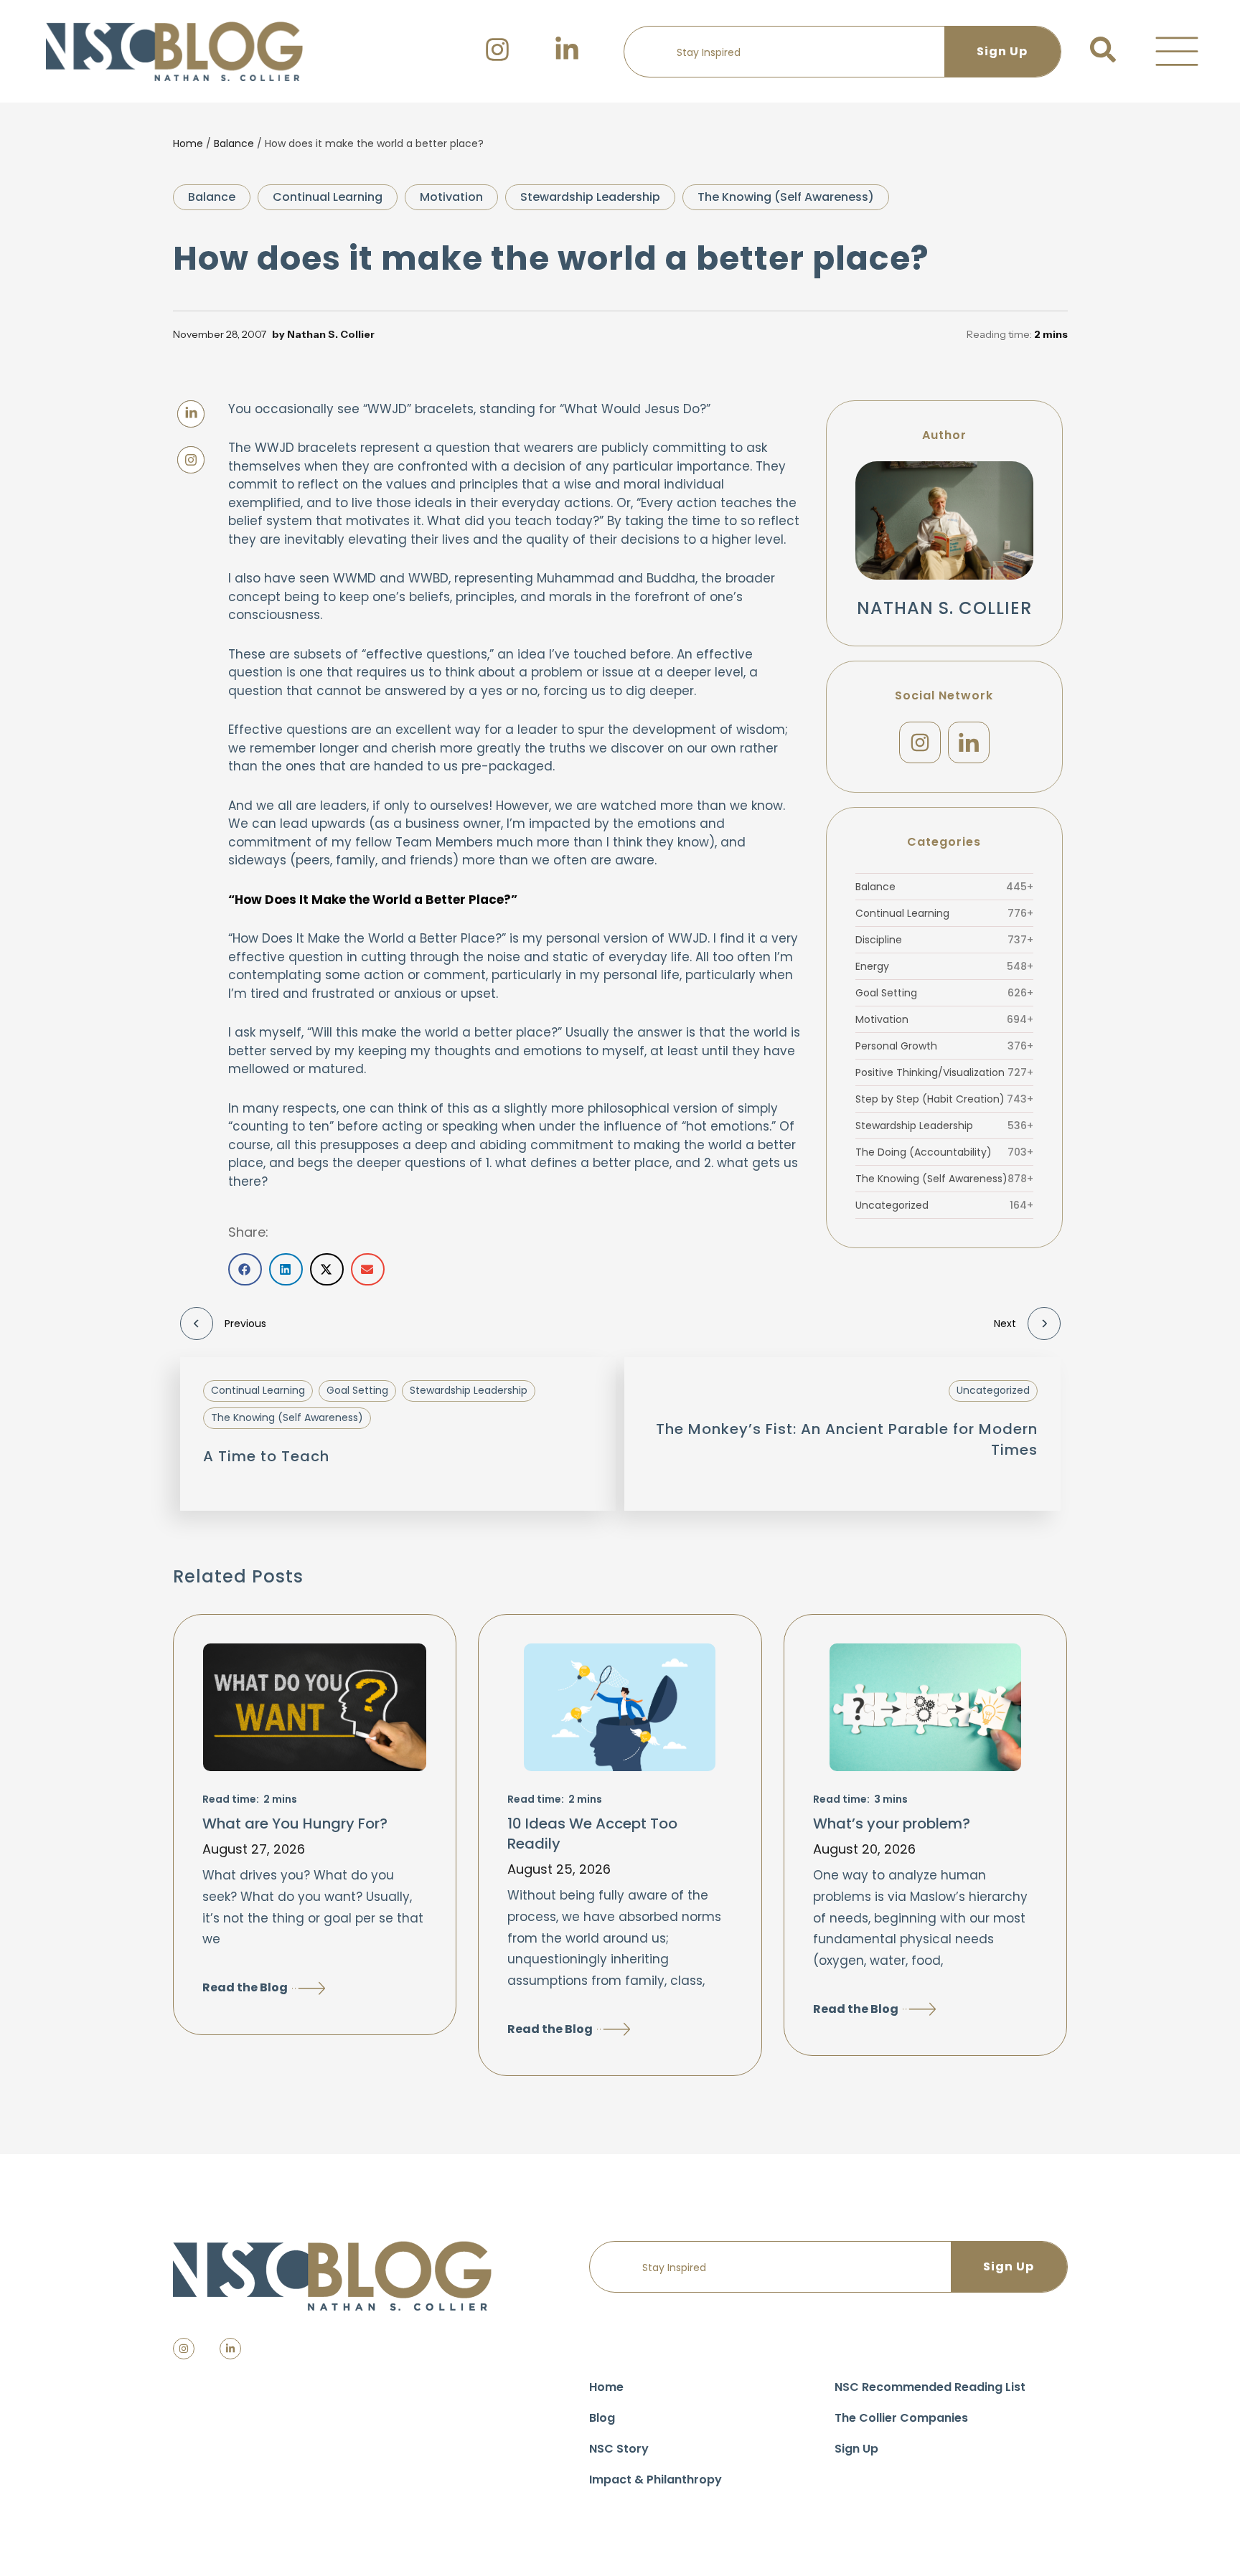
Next (1005, 1324)
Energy (944, 966)
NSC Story (619, 2449)
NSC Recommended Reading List (930, 2387)
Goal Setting (944, 993)
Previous (245, 1324)
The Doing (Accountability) (944, 1152)
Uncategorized (944, 1205)
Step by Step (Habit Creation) (944, 1099)
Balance (234, 143)
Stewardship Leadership (590, 197)
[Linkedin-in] (230, 2349)
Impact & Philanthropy (656, 2480)
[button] (1177, 52)
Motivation (451, 197)
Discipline (944, 940)
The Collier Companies (901, 2418)
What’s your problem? (892, 1824)
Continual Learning (328, 197)
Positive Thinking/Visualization (944, 1072)
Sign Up (856, 2449)
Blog (602, 2418)
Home (188, 143)
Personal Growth (944, 1046)
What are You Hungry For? (295, 1824)
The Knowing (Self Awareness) (786, 197)
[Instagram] (920, 742)
